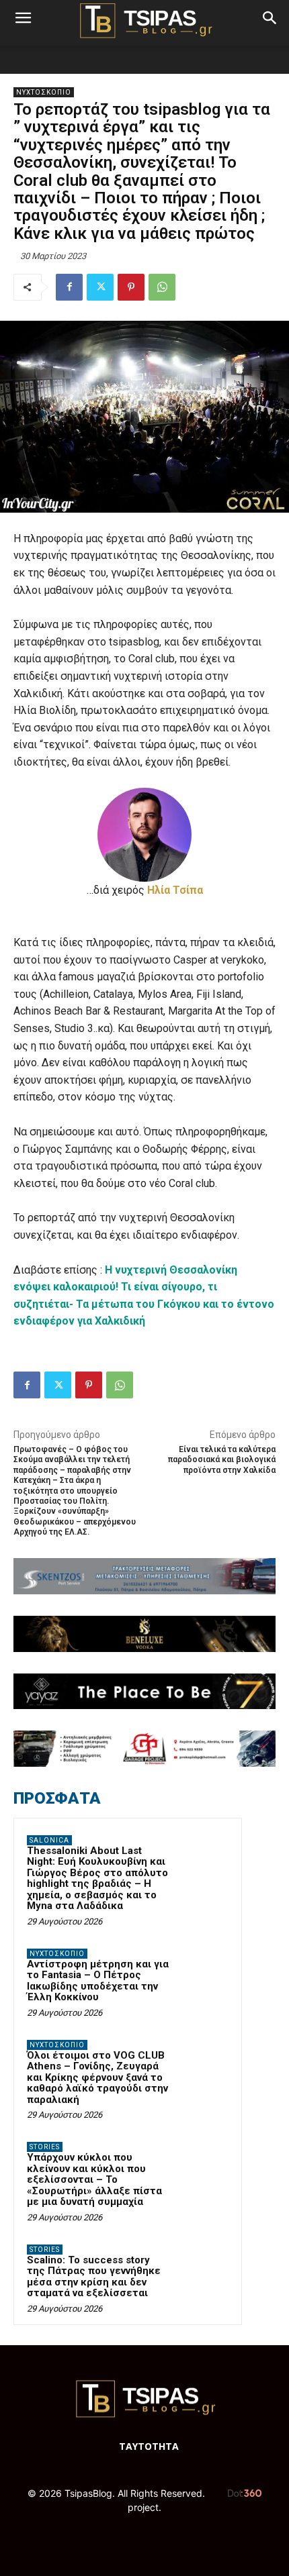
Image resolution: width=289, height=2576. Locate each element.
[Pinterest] (131, 287)
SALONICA (49, 1840)
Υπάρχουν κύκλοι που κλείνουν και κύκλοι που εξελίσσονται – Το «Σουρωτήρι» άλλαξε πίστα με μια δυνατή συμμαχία (94, 2179)
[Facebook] (69, 287)
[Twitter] (100, 287)
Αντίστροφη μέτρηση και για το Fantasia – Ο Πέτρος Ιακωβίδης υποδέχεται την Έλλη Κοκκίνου (98, 1981)
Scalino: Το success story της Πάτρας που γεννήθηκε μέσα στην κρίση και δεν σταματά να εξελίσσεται (94, 2277)
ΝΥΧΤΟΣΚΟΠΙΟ (44, 92)
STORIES (45, 2147)
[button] (23, 18)
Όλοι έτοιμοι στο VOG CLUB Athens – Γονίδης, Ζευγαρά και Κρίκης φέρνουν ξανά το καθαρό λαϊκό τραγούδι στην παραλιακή (97, 2077)
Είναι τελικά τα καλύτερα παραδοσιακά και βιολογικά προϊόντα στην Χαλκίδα (222, 1460)
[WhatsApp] (162, 287)
